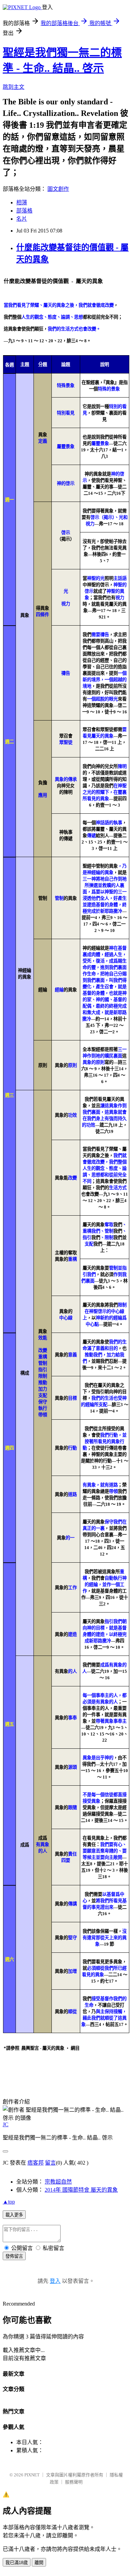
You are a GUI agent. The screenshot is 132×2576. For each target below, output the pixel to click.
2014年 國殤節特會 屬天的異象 (81, 2190)
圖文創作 (58, 189)
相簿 (22, 202)
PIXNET (32, 2475)
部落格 (24, 211)
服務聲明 (74, 2482)
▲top (9, 2202)
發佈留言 (14, 2256)
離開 (39, 2563)
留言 (50, 2163)
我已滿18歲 (17, 2563)
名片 (22, 219)
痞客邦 (36, 2163)
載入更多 (14, 2215)
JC (6, 2124)
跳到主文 (14, 87)
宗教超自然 (58, 2182)
